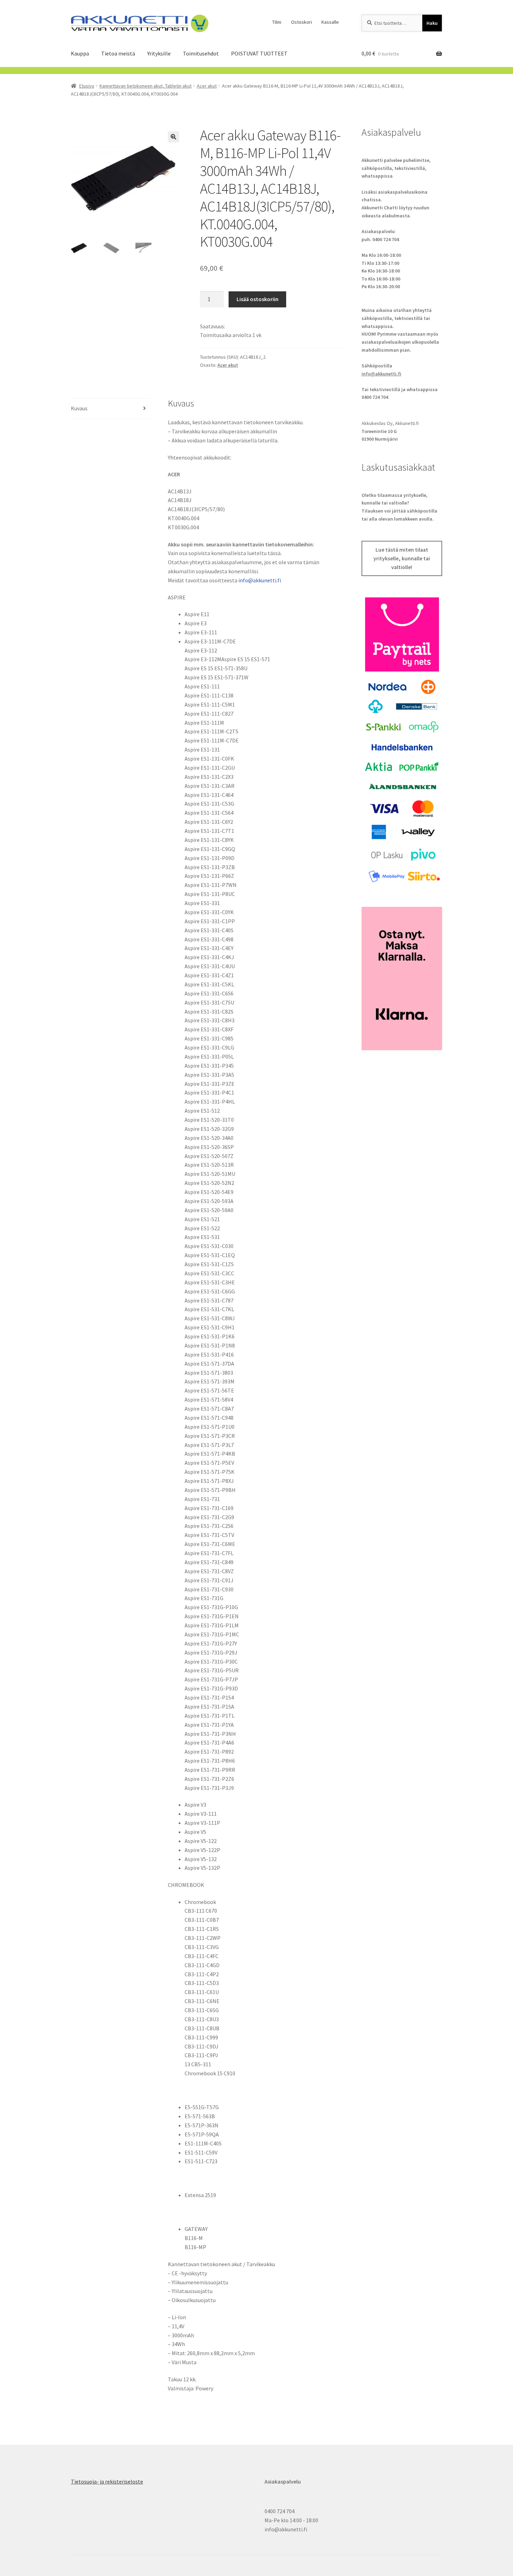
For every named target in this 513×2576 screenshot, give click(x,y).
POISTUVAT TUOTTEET (259, 53)
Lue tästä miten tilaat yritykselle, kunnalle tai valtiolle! (402, 559)
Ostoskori (302, 22)
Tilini (277, 22)
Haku (432, 23)
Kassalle (330, 22)
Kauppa (80, 53)
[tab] (111, 409)
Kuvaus (79, 408)
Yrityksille (159, 53)
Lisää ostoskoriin (258, 299)
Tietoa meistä (118, 53)
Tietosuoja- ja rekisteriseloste (107, 2481)
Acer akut (207, 86)
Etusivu (87, 86)
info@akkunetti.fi (260, 580)
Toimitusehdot (201, 53)
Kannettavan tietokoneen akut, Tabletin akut (146, 86)
